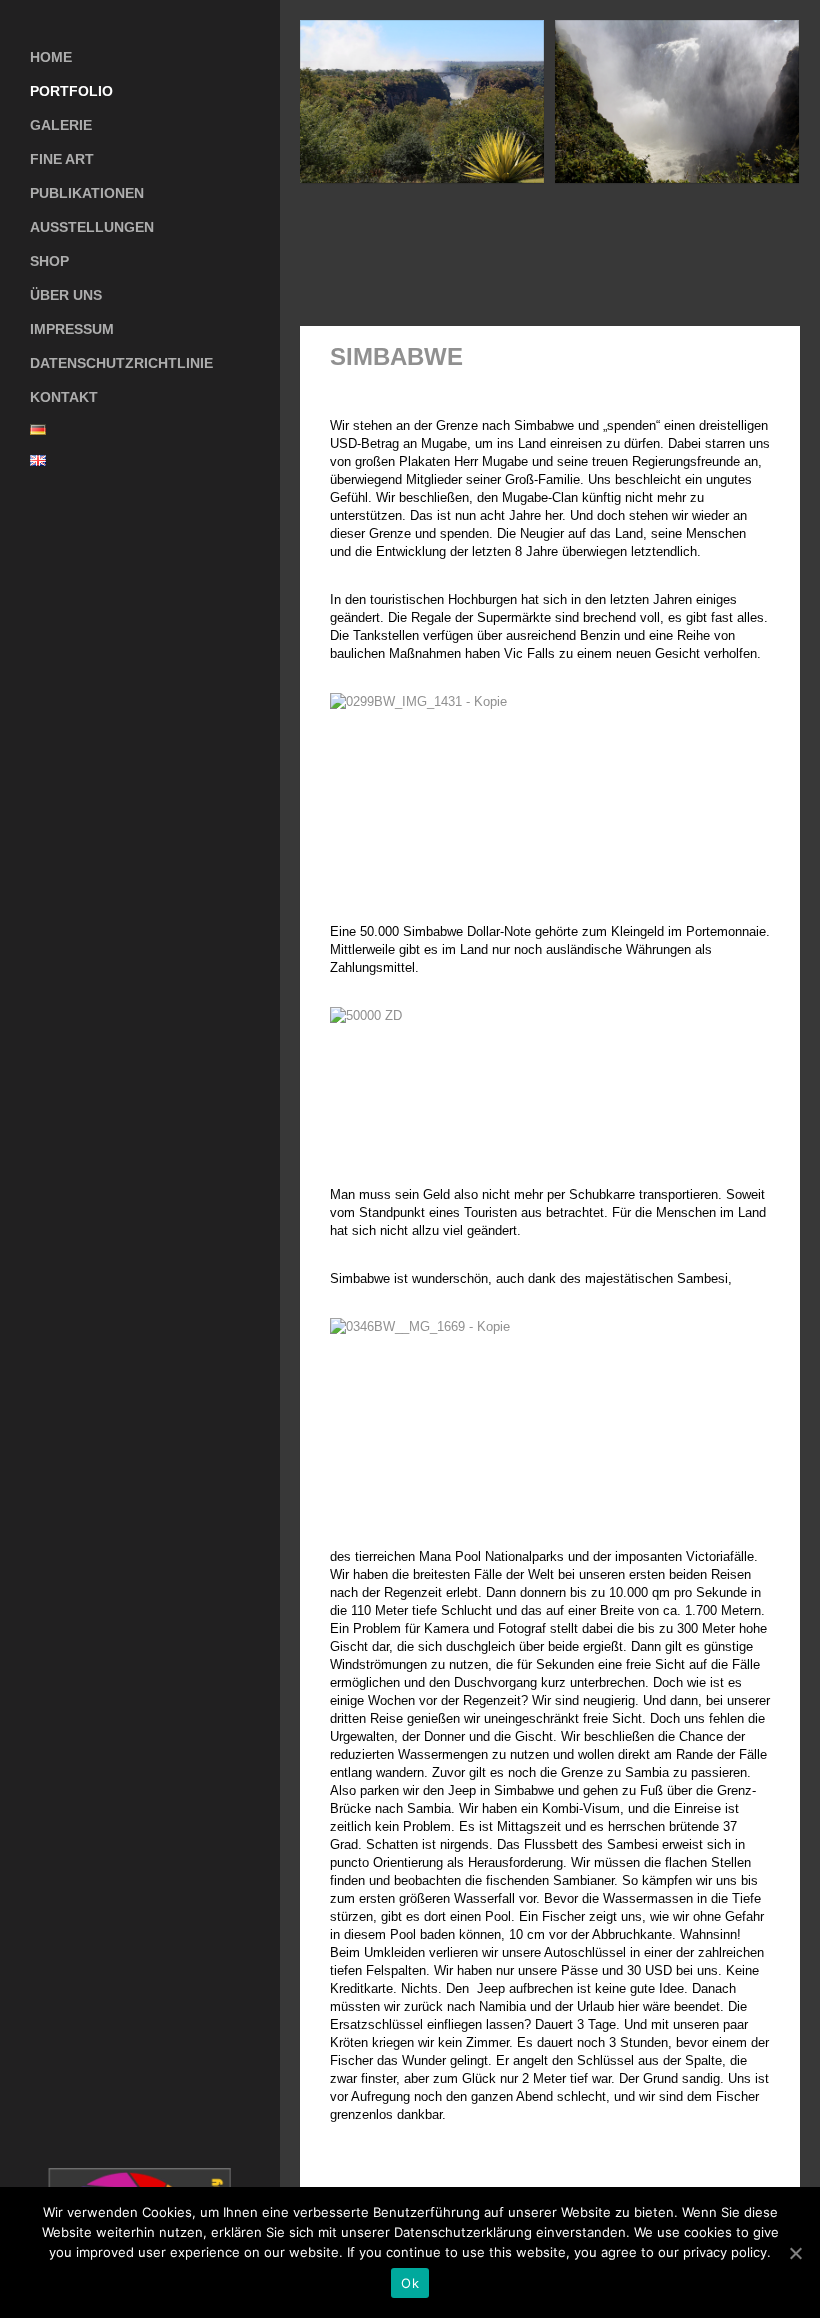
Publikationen (87, 193)
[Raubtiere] (707, 357)
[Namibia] (761, 357)
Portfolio (71, 91)
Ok (410, 2283)
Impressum (72, 329)
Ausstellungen (92, 227)
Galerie (46, 120)
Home (51, 57)
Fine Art (62, 159)
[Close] (734, 357)
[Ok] (795, 2253)
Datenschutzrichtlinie (121, 363)
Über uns (66, 295)
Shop (34, 256)
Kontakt (64, 397)
